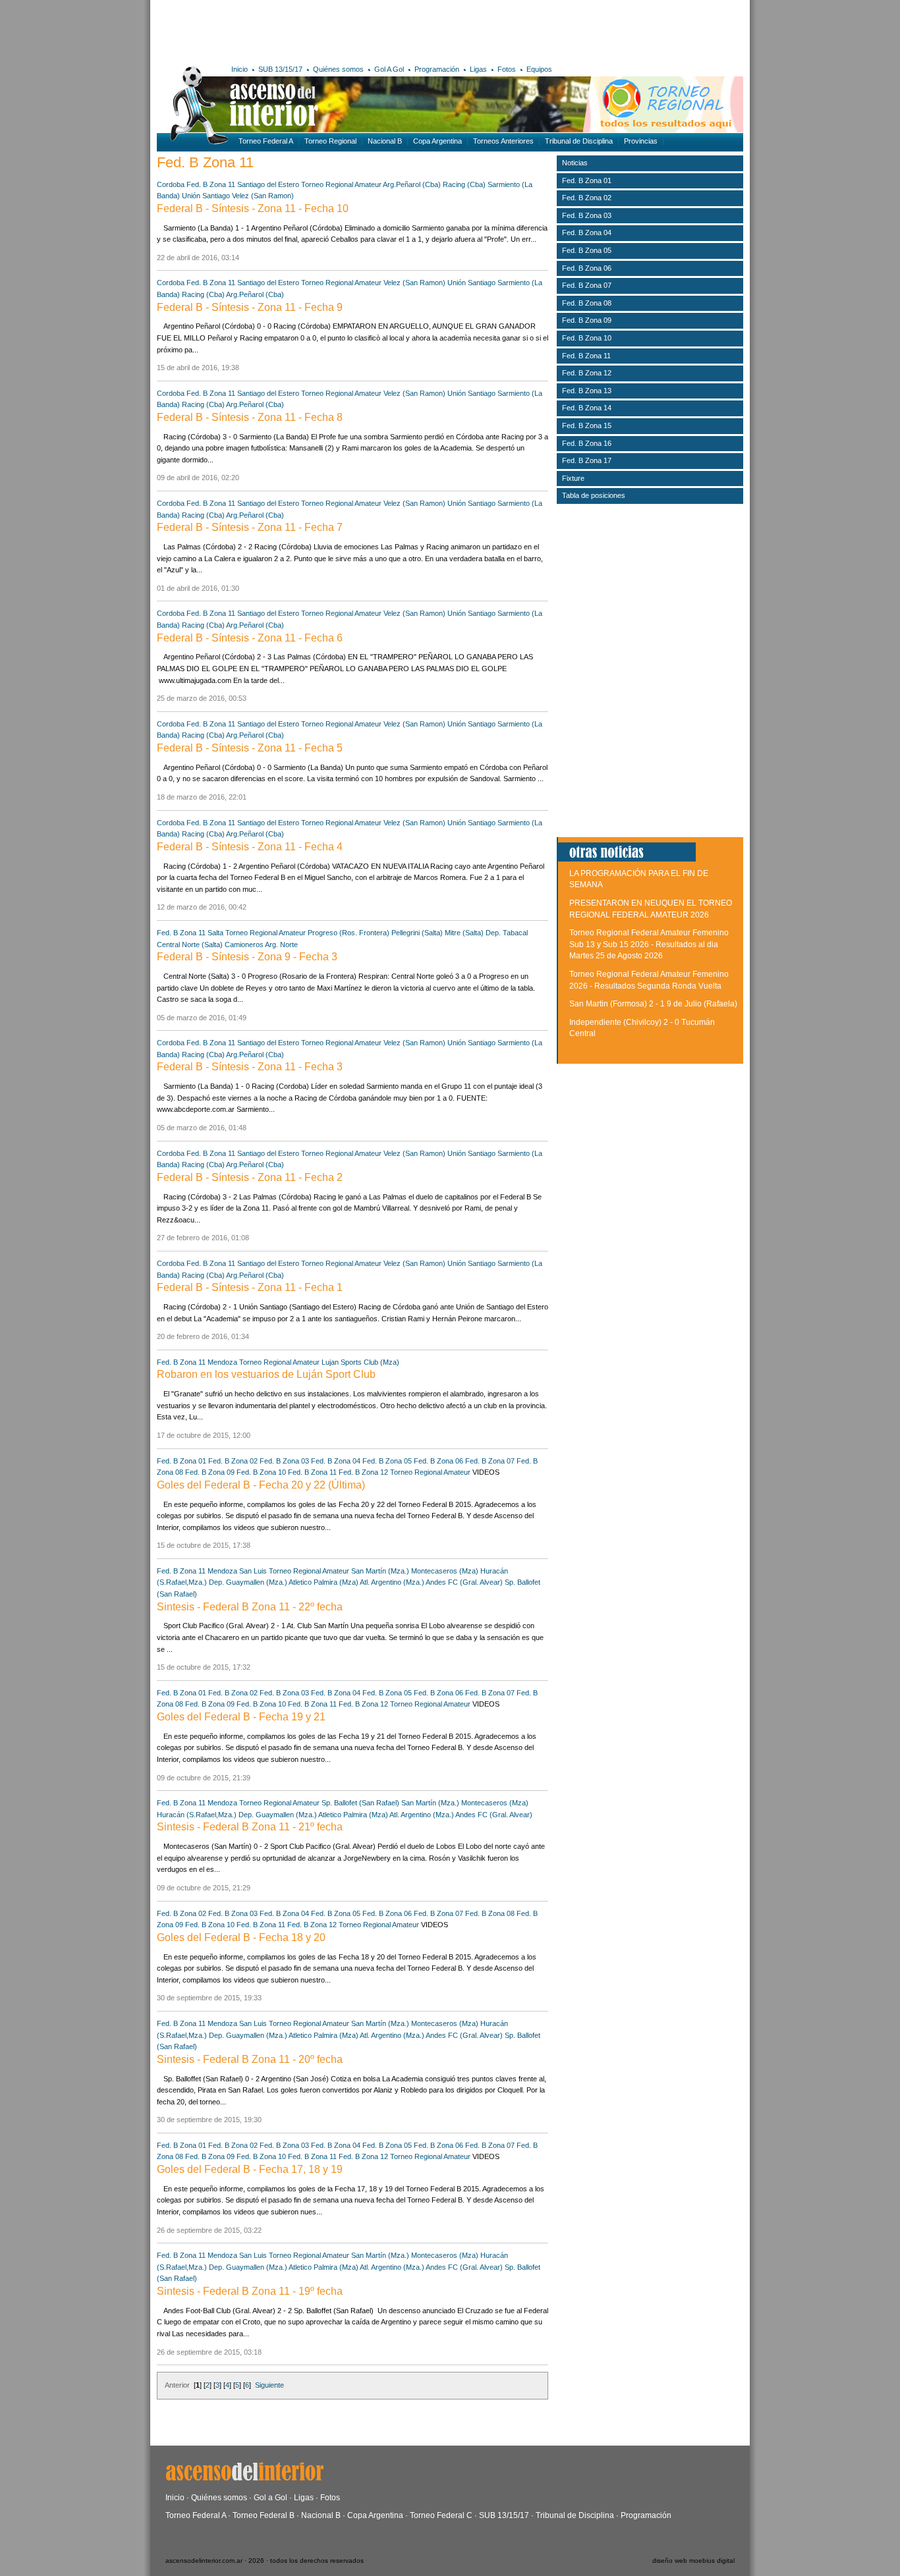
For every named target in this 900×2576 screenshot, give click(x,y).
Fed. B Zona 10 (261, 1472)
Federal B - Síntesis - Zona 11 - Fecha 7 (250, 527)
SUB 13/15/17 (280, 69)
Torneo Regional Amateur (341, 184)
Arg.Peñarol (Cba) (412, 184)
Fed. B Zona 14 (587, 408)
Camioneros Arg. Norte (261, 945)
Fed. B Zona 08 (490, 1913)
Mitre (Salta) (464, 933)
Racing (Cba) (464, 184)
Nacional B (385, 141)
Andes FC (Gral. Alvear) (464, 1582)
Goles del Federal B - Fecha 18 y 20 (241, 1937)
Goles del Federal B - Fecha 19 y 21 (241, 1717)
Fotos (507, 69)
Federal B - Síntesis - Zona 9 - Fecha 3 (247, 957)
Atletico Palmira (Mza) (323, 1582)
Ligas (478, 69)
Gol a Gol (270, 2498)
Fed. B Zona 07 (490, 1461)
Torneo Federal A (266, 141)
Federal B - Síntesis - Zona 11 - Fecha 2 (250, 1177)
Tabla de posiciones (594, 495)
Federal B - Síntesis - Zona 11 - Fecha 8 (250, 417)
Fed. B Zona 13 (587, 391)
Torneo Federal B (264, 2515)
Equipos (539, 69)
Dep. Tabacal (507, 933)
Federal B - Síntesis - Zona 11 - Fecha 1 (250, 1287)
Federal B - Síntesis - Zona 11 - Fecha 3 (250, 1067)
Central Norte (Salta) (190, 945)
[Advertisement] (350, 30)
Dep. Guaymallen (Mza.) (248, 1582)
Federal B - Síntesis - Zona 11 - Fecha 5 (250, 748)
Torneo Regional (330, 141)
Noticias (575, 163)
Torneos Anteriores (503, 141)
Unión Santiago (206, 196)
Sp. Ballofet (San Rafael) (360, 1803)
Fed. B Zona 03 (284, 1461)
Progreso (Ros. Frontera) (349, 933)
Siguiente (269, 2385)
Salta (215, 933)
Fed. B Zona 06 (438, 1461)
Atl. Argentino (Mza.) (392, 1582)
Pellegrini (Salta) (417, 933)
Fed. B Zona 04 (336, 1461)
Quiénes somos (338, 69)
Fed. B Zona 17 (587, 460)
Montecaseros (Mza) (445, 1571)
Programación (437, 69)
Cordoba (171, 184)
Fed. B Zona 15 (587, 425)
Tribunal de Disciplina (579, 141)
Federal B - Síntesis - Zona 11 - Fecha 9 (250, 307)
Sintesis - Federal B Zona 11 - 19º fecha (250, 2291)
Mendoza (222, 1362)
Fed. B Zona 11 (211, 184)
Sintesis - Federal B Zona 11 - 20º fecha (250, 2059)
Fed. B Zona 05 (387, 1461)
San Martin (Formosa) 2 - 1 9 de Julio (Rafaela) (653, 1004)
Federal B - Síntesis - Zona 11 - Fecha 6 (250, 638)
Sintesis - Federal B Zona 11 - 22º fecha (250, 1607)
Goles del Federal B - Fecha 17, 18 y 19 (250, 2169)
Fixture (573, 478)
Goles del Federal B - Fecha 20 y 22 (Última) (261, 1485)
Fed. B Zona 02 (233, 1461)
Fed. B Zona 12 (363, 1472)
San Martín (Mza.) (380, 1571)
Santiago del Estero (268, 184)
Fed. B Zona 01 (182, 1461)
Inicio (239, 69)
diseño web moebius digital (693, 2561)
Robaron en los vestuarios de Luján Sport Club (266, 1374)
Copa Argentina (437, 141)
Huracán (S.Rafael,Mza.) (197, 1815)
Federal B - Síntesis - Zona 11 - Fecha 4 (250, 847)
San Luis (253, 1571)
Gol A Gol (389, 69)
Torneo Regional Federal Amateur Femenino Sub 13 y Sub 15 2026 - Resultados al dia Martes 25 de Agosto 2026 (649, 944)
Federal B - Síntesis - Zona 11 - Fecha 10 (253, 208)
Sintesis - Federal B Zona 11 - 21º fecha (250, 1827)
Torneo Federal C (441, 2515)
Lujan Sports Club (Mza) (360, 1362)
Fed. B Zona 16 (587, 443)
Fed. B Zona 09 (210, 1472)
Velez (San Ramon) (263, 196)
